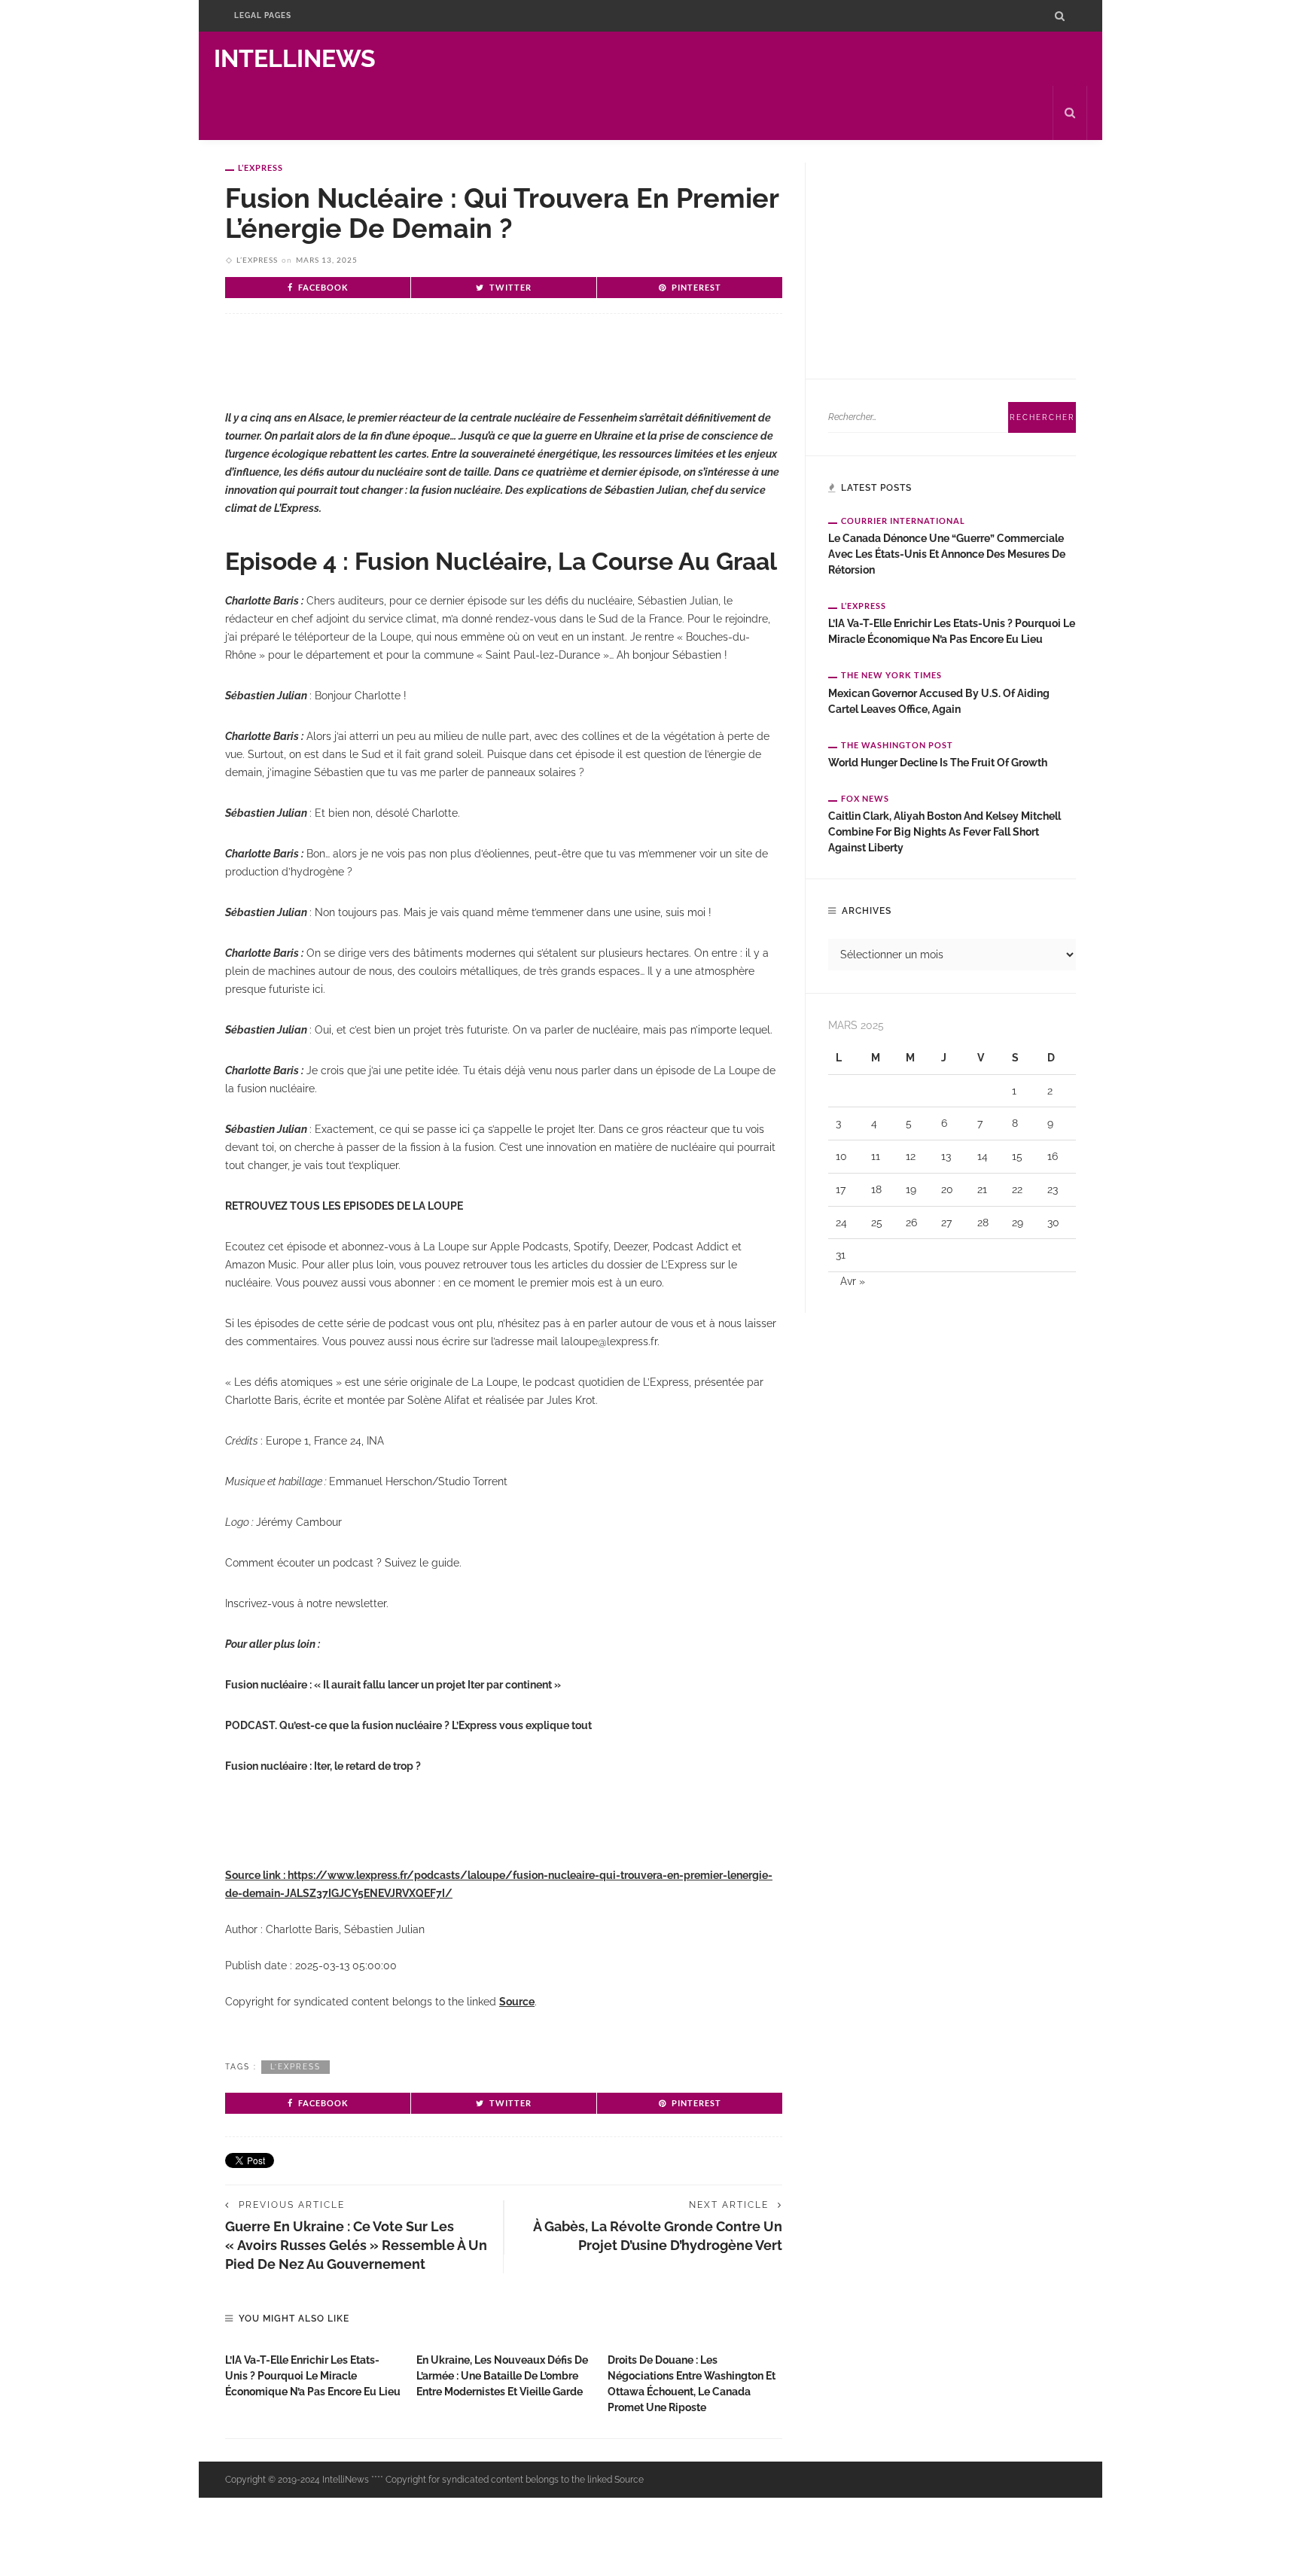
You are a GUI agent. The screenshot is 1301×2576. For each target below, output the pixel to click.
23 (1053, 1189)
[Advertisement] (401, 374)
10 (841, 1156)
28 (983, 1223)
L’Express (261, 167)
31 (841, 1255)
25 (877, 1223)
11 (876, 1156)
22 (1017, 1189)
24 (841, 1223)
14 (983, 1156)
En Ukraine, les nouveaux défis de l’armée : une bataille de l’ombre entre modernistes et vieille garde (502, 2376)
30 (1053, 1223)
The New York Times (891, 675)
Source (517, 2002)
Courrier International (903, 521)
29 (1018, 1223)
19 (911, 1189)
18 (876, 1189)
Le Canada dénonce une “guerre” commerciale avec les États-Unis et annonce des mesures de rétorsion (947, 554)
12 (911, 1156)
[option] (313, 2372)
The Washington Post (897, 745)
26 (911, 1223)
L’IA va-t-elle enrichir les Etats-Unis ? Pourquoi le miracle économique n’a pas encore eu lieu (313, 2376)
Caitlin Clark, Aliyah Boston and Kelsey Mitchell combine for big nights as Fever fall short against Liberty (945, 832)
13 (946, 1156)
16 (1053, 1156)
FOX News (865, 798)
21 (982, 1189)
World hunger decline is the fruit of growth (938, 763)
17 (841, 1189)
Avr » (853, 1281)
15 (1017, 1156)
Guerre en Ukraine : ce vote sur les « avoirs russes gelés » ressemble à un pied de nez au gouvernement (356, 2245)
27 (946, 1223)
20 (947, 1189)
